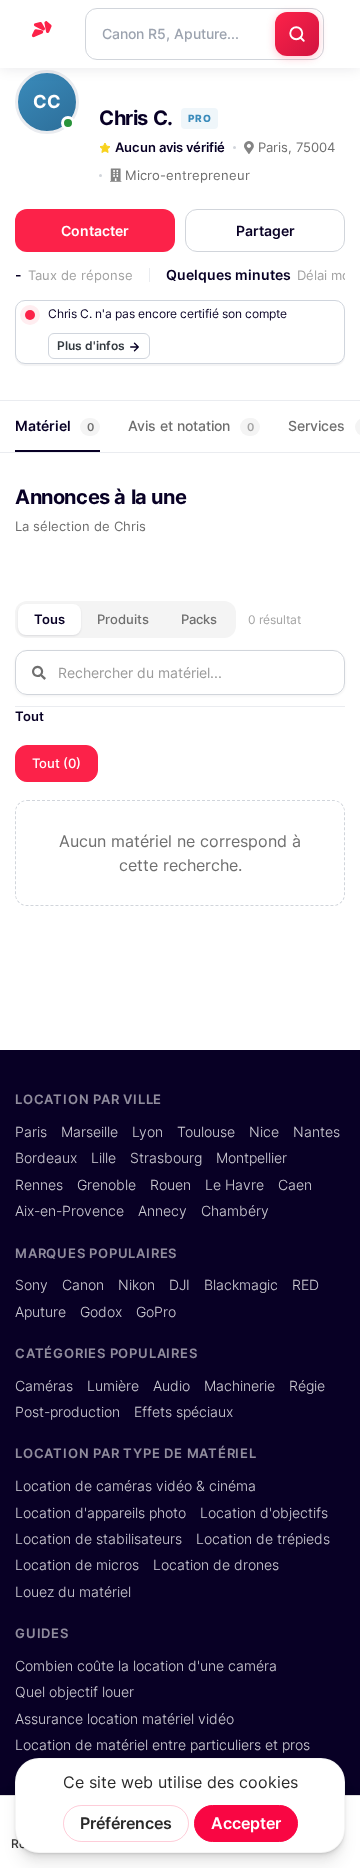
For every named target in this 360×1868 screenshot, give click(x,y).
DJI (179, 1285)
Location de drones (216, 1565)
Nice (264, 1132)
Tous (49, 619)
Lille (103, 1158)
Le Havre (234, 1185)
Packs (199, 619)
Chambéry (235, 1211)
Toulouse (206, 1132)
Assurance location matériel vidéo (124, 1719)
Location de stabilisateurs (98, 1539)
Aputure (40, 1312)
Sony (31, 1285)
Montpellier (251, 1158)
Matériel (54, 425)
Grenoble (106, 1185)
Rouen (170, 1185)
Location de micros (77, 1565)
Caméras (44, 1386)
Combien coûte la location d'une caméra (146, 1666)
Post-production (67, 1412)
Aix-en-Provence (69, 1211)
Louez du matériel (73, 1592)
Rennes (39, 1185)
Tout (29, 716)
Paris (31, 1132)
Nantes (316, 1132)
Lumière (113, 1386)
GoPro (156, 1312)
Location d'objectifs (264, 1513)
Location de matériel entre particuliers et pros (162, 1745)
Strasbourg (166, 1158)
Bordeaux (46, 1158)
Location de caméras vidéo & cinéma (135, 1486)
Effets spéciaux (183, 1412)
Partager (265, 230)
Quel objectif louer (74, 1692)
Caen (295, 1185)
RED (305, 1285)
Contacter (95, 230)
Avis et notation (191, 425)
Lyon (147, 1132)
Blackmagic (241, 1285)
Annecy (162, 1211)
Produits (123, 619)
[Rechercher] (297, 34)
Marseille (89, 1132)
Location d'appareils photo (100, 1513)
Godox (101, 1312)
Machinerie (239, 1386)
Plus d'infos (92, 345)
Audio (171, 1386)
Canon (83, 1285)
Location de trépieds (263, 1539)
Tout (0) (56, 763)
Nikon (136, 1285)
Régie (307, 1386)
